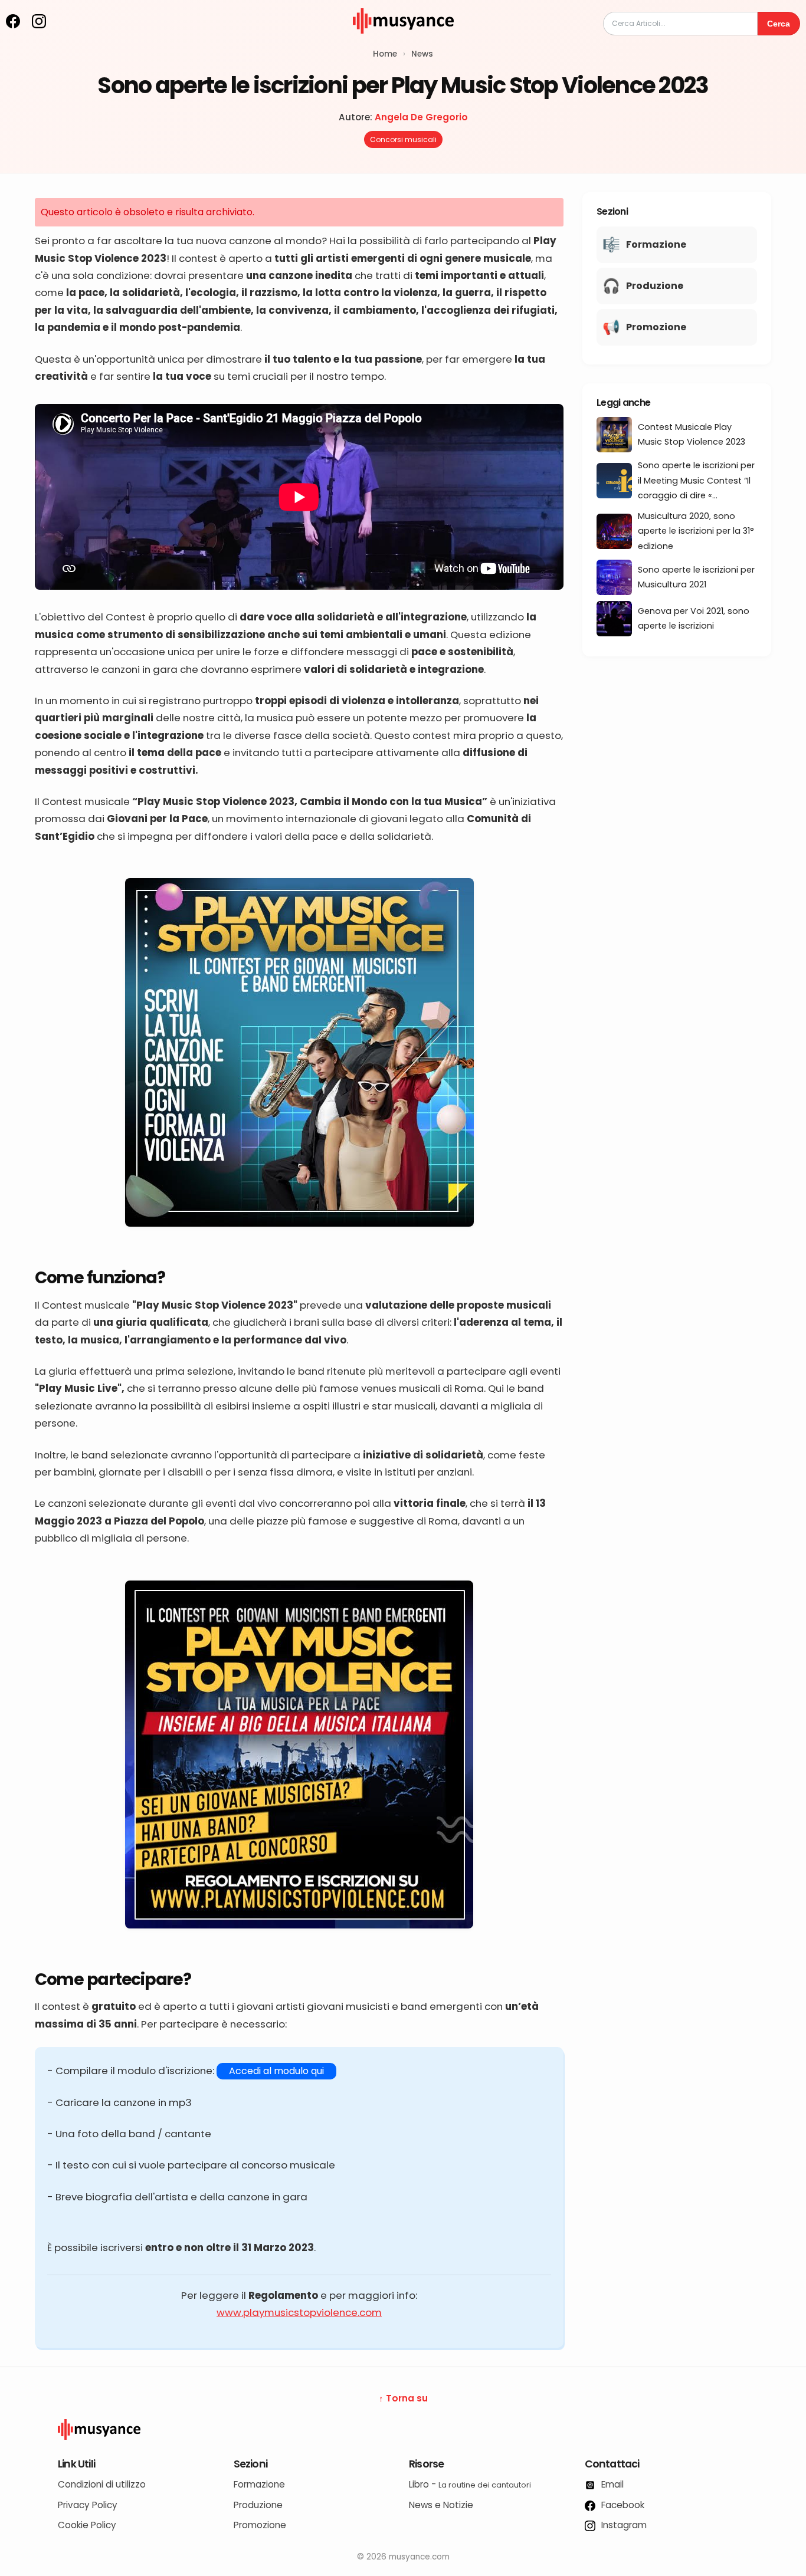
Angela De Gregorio (421, 117)
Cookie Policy (87, 2525)
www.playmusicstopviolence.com (299, 2312)
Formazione (259, 2484)
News (422, 54)
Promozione (260, 2525)
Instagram (623, 2525)
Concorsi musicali (403, 139)
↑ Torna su (403, 2398)
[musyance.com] (403, 42)
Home (385, 54)
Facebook (622, 2505)
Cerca (779, 24)
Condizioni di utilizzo (102, 2484)
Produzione (258, 2505)
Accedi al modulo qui (276, 2071)
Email (611, 2484)
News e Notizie (441, 2505)
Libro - (470, 2484)
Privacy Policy (88, 2505)
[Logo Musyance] (403, 2430)
